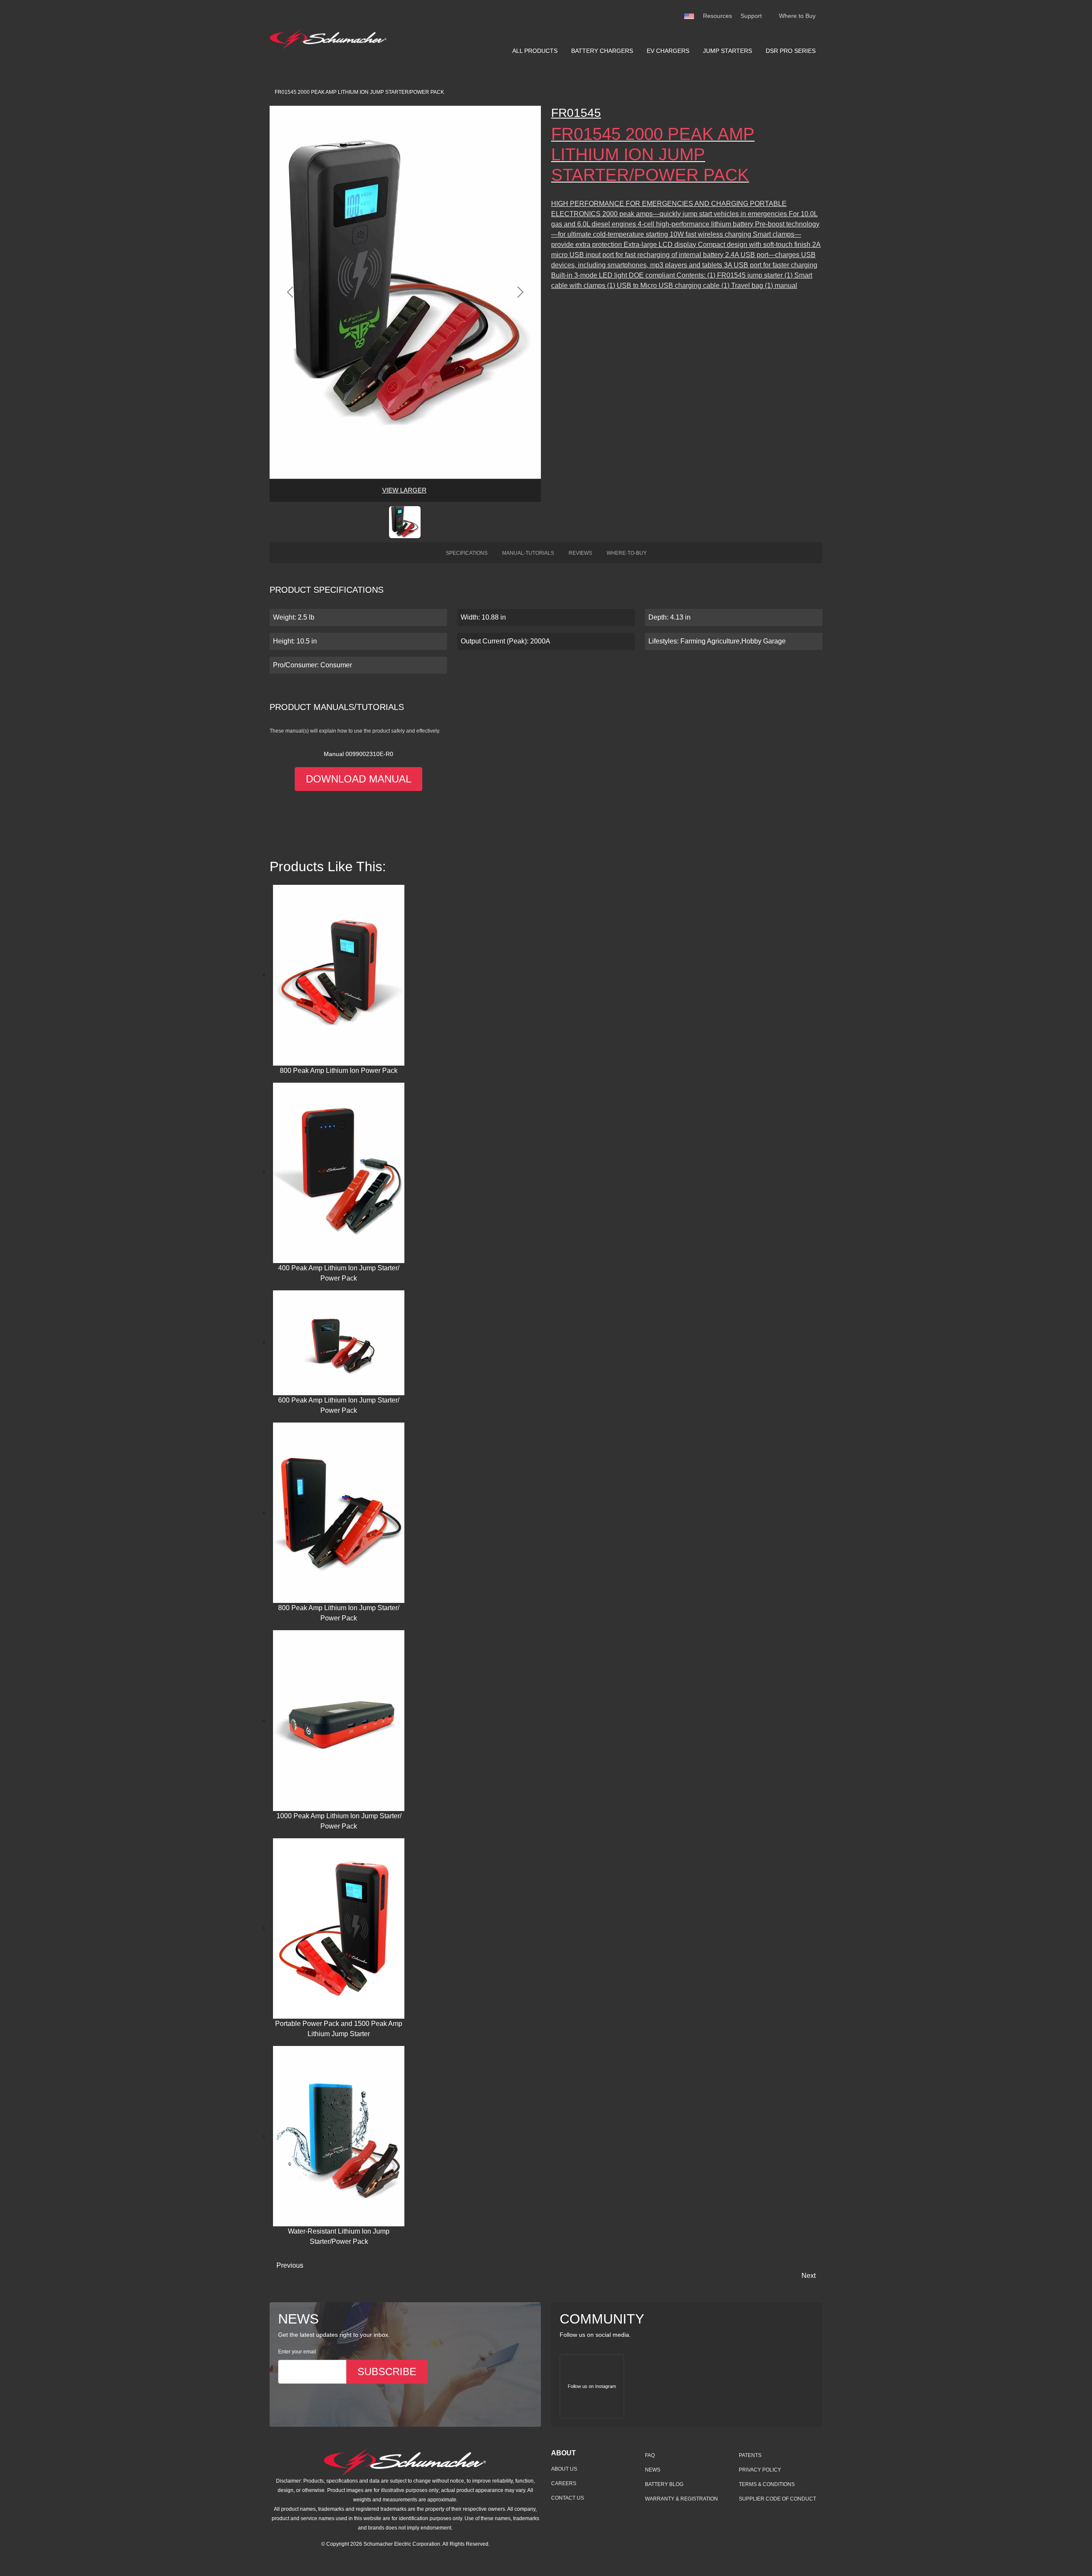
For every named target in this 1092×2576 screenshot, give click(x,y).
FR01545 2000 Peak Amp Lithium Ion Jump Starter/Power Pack (359, 92)
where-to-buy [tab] (627, 553)
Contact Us (568, 2498)
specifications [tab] (467, 553)
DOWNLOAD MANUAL (359, 779)
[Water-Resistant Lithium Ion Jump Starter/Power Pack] (339, 2136)
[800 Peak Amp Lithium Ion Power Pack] (339, 975)
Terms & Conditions (767, 2484)
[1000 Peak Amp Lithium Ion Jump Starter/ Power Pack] (339, 1720)
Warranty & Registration (681, 2499)
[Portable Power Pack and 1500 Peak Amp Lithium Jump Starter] (339, 1928)
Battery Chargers (602, 51)
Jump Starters (728, 51)
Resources (717, 16)
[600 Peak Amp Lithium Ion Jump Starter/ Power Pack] (339, 1342)
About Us (564, 2469)
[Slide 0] (405, 467)
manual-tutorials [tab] (528, 553)
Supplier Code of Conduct (777, 2499)
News (653, 2470)
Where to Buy (797, 16)
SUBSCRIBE (387, 2372)
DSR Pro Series (791, 51)
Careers (564, 2483)
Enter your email (297, 2352)
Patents (750, 2455)
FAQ (650, 2455)
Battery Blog (664, 2484)
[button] (405, 522)
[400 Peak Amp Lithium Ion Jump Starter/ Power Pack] (339, 1172)
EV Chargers (668, 51)
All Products (535, 51)
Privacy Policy (760, 2470)
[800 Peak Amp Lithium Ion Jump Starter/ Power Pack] (339, 1512)
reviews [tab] (580, 553)
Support (751, 16)
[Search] (770, 16)
